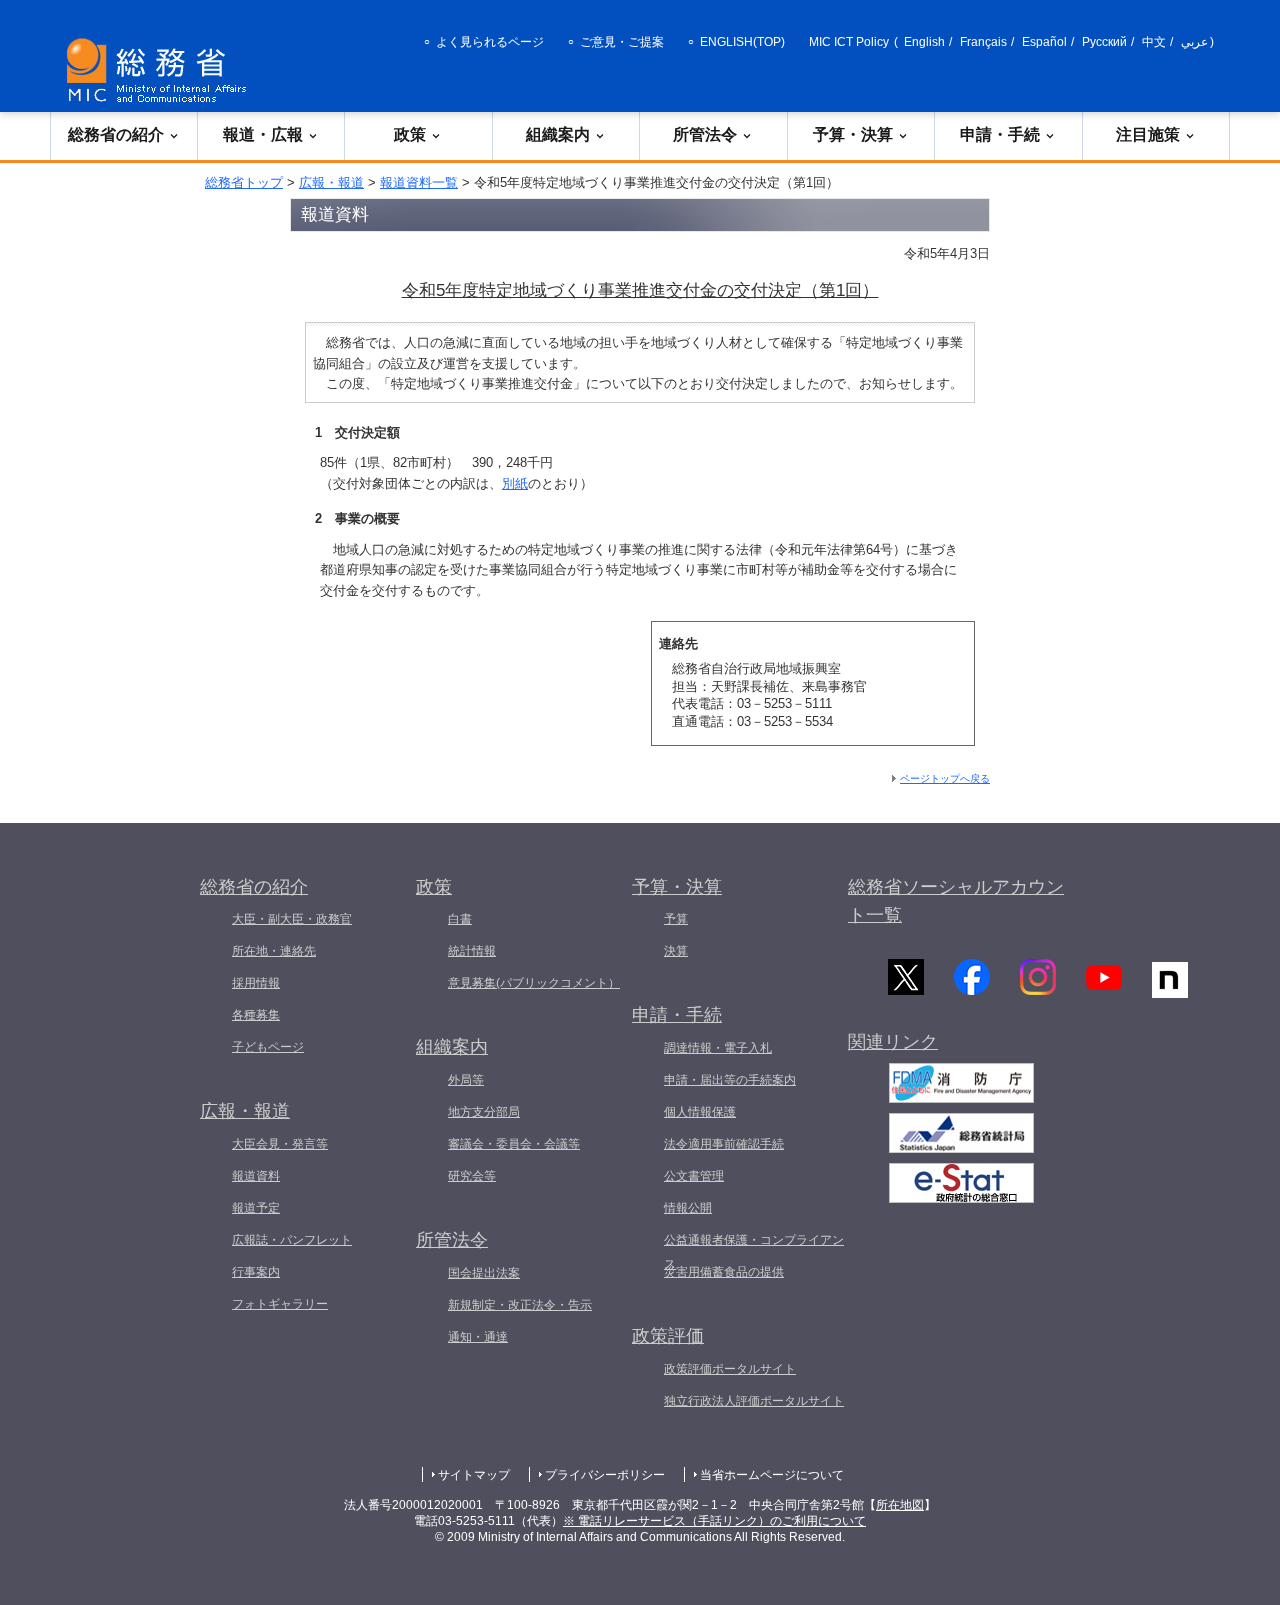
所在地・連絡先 (274, 951)
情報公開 (688, 1208)
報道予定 (256, 1208)
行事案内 (256, 1272)
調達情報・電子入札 (718, 1048)
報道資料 (256, 1176)
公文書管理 (694, 1176)
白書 (460, 919)
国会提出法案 (484, 1273)
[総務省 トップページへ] (161, 70)
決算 (676, 951)
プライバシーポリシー (605, 1475)
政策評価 (668, 1336)
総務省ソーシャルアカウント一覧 (956, 901)
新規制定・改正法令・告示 (520, 1305)
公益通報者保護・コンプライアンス (754, 1252)
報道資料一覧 (419, 182)
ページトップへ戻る (945, 778)
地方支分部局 (484, 1112)
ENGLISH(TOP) (742, 42)
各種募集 (256, 1015)
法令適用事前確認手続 (724, 1144)
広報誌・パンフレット (292, 1240)
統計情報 (472, 951)
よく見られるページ (490, 42)
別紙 (515, 483)
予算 (676, 919)
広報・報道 (331, 182)
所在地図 (900, 1505)
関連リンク (893, 1042)
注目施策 (1148, 134)
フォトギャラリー (280, 1304)
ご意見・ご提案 (622, 42)
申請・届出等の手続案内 (730, 1080)
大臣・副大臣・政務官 (292, 919)
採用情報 (256, 983)
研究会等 (472, 1176)
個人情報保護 (700, 1112)
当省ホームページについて (772, 1475)
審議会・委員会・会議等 (514, 1144)
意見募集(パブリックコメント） (534, 983)
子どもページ (268, 1047)
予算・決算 (853, 134)
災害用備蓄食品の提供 (724, 1272)
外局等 (466, 1080)
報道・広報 (263, 134)
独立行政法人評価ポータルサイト (754, 1401)
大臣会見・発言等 (280, 1144)
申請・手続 (1000, 134)
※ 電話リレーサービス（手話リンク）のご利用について (714, 1521)
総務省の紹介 (116, 134)
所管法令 (705, 134)
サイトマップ (474, 1475)
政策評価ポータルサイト (730, 1369)
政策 (410, 134)
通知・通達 (478, 1337)
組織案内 (558, 134)
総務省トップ (244, 182)
